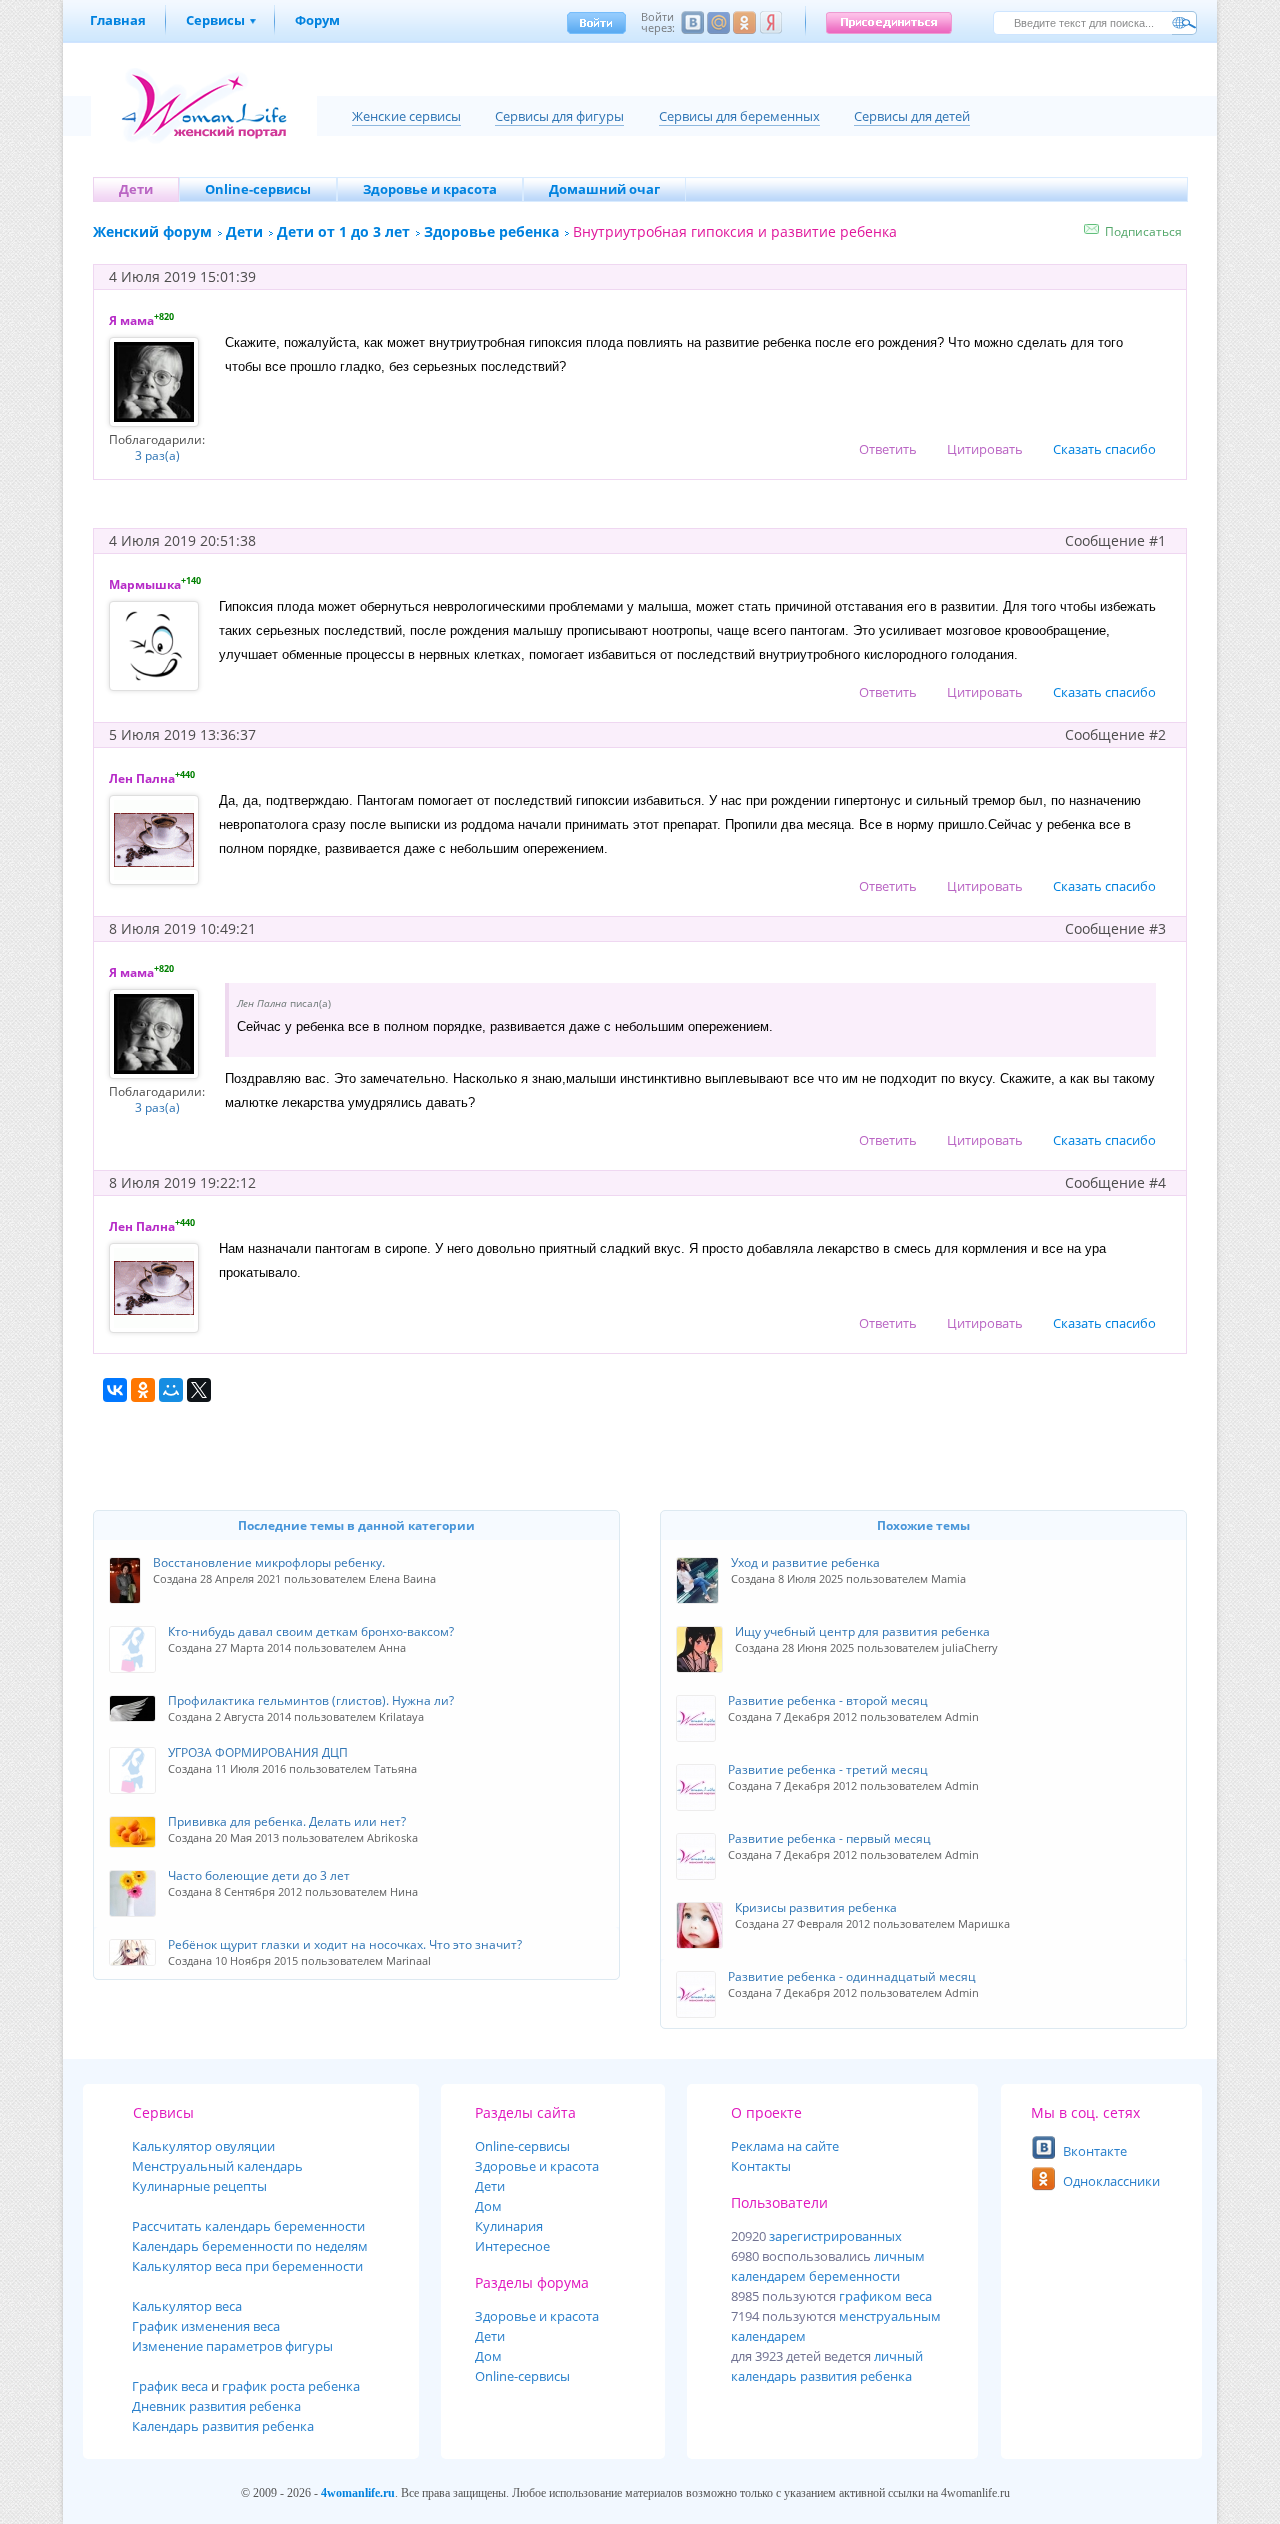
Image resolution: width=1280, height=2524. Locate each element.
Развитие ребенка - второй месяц (828, 1700)
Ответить (888, 449)
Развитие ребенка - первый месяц (829, 1838)
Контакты (761, 2166)
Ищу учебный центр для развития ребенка (862, 1631)
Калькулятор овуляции (203, 2146)
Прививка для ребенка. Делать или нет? (287, 1821)
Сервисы (215, 20)
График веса (170, 2386)
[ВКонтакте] (115, 1390)
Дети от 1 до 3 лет (343, 231)
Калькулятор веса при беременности (247, 2266)
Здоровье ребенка (491, 231)
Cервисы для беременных (739, 116)
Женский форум (152, 231)
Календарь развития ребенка (223, 2426)
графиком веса (885, 2296)
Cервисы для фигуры (559, 116)
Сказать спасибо (1104, 449)
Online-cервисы (522, 2146)
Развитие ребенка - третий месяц (828, 1769)
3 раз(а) (157, 455)
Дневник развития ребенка (216, 2406)
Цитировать (985, 449)
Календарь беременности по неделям (250, 2246)
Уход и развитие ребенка (805, 1562)
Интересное (512, 2246)
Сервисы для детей (912, 116)
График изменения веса (206, 2326)
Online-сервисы (522, 2376)
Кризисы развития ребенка (816, 1907)
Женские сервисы (406, 116)
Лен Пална (142, 778)
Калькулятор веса (187, 2306)
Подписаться (1143, 231)
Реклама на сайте (785, 2146)
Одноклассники (1111, 2181)
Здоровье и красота (537, 2166)
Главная (118, 20)
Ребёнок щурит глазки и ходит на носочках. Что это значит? (345, 1944)
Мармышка (145, 584)
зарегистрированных (835, 2236)
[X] (199, 1390)
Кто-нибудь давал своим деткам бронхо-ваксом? (311, 1631)
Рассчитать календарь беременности (248, 2226)
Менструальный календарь (217, 2166)
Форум (317, 20)
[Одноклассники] (143, 1390)
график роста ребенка (291, 2386)
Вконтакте (1095, 2151)
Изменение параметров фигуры (232, 2346)
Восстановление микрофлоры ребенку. (269, 1562)
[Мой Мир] (171, 1390)
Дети (244, 231)
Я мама (131, 320)
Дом (488, 2206)
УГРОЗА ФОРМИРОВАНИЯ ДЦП (258, 1752)
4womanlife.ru (358, 2493)
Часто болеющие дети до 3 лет (259, 1875)
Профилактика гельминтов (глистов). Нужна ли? (311, 1700)
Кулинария (509, 2226)
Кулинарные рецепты (199, 2186)
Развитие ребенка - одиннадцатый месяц (852, 1976)
